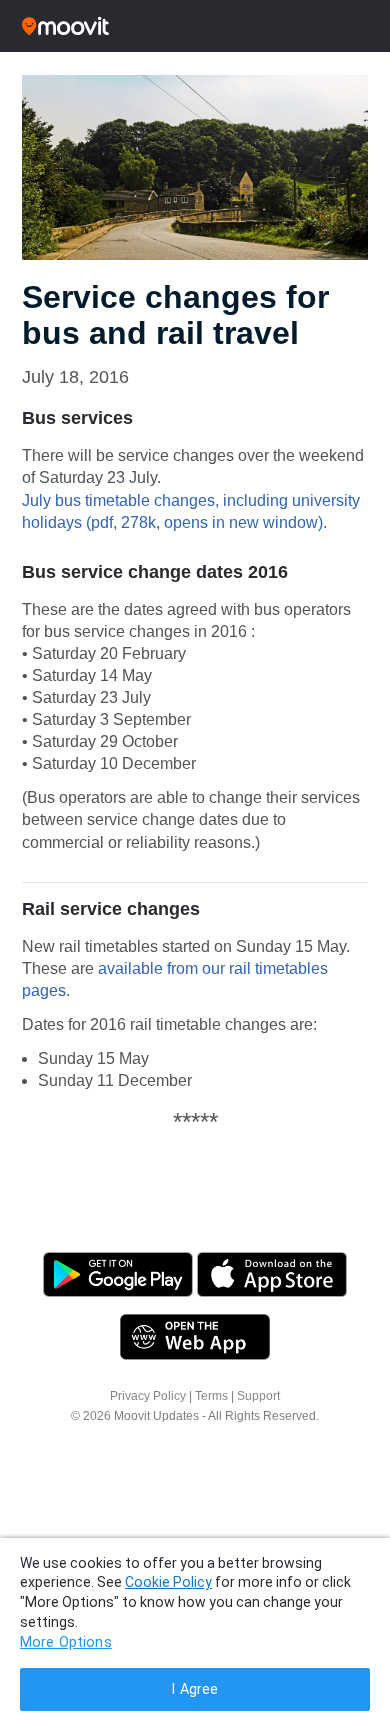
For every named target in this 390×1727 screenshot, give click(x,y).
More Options (66, 1642)
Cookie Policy (168, 1582)
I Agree (194, 1689)
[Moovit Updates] (195, 26)
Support (258, 1396)
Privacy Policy (148, 1396)
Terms (211, 1396)
